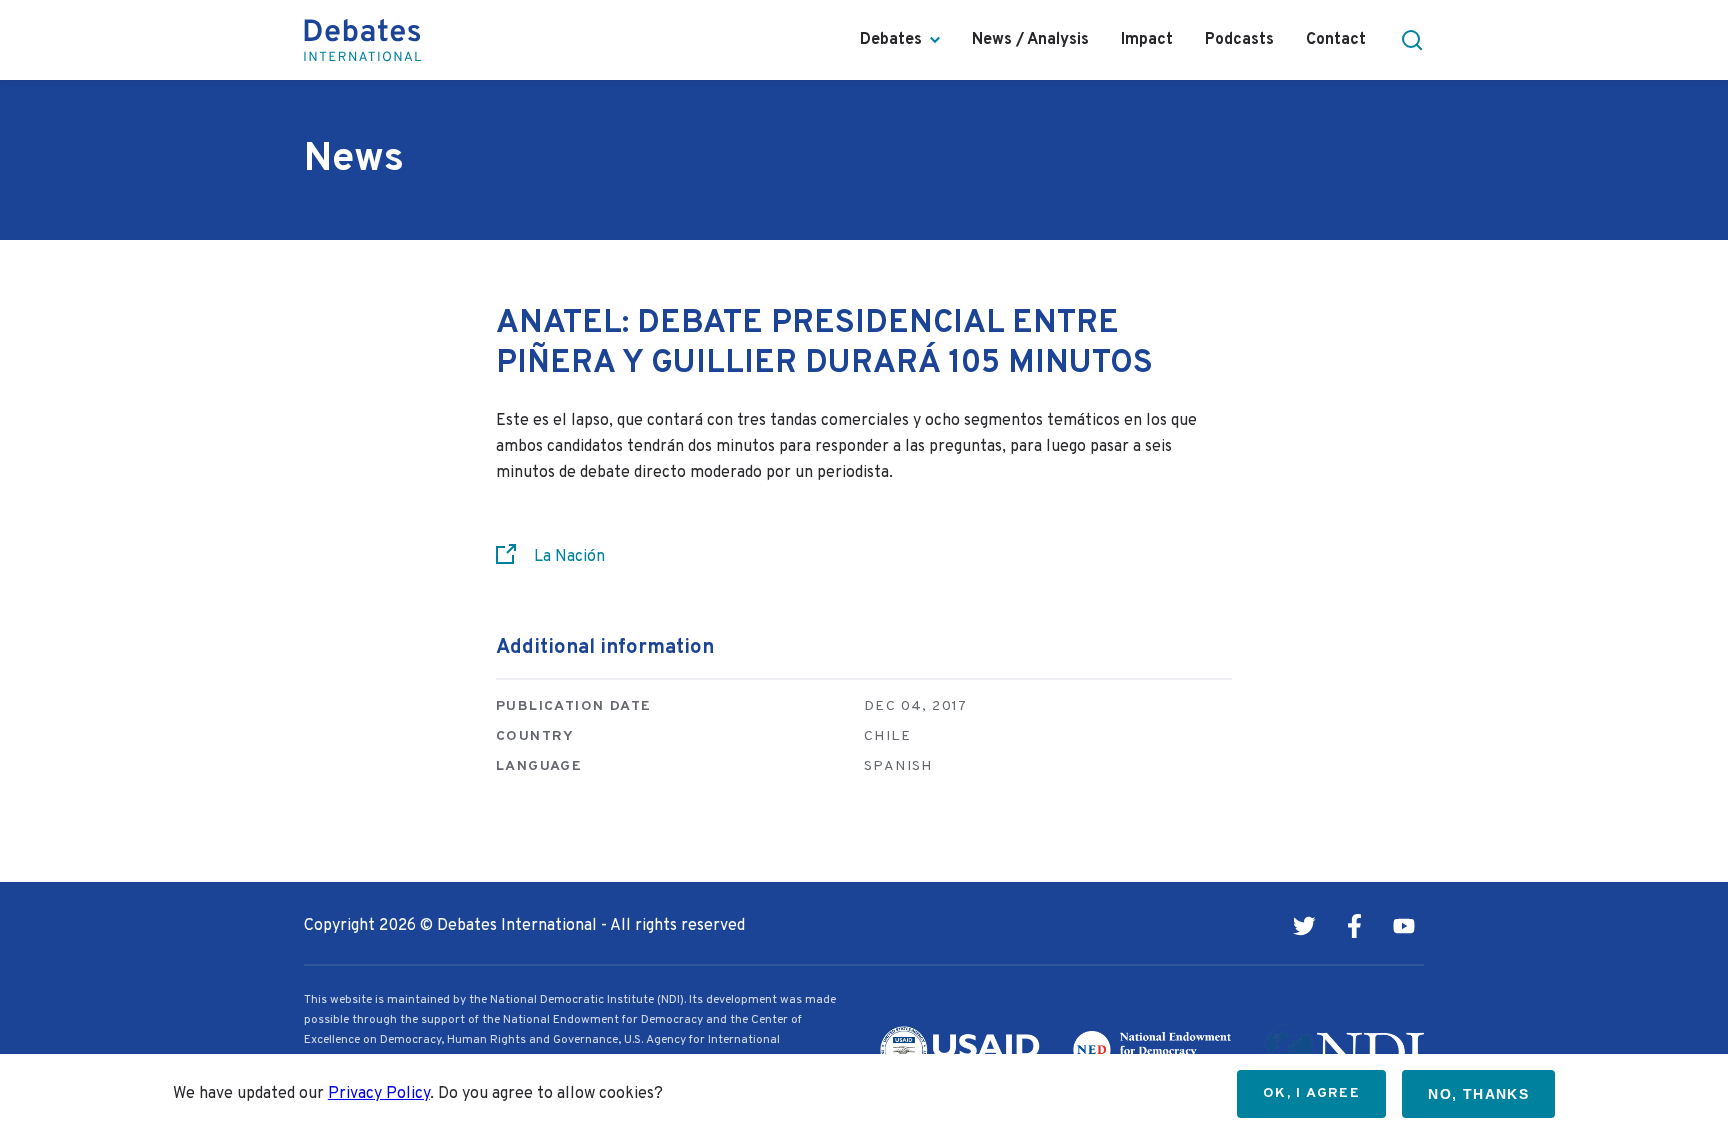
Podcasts (1239, 40)
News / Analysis (1030, 40)
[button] (1412, 40)
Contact (1336, 40)
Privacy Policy (379, 1094)
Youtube (1404, 926)
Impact (1147, 40)
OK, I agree (1311, 1093)
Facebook (1354, 926)
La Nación (569, 557)
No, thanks (1478, 1094)
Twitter (1304, 926)
